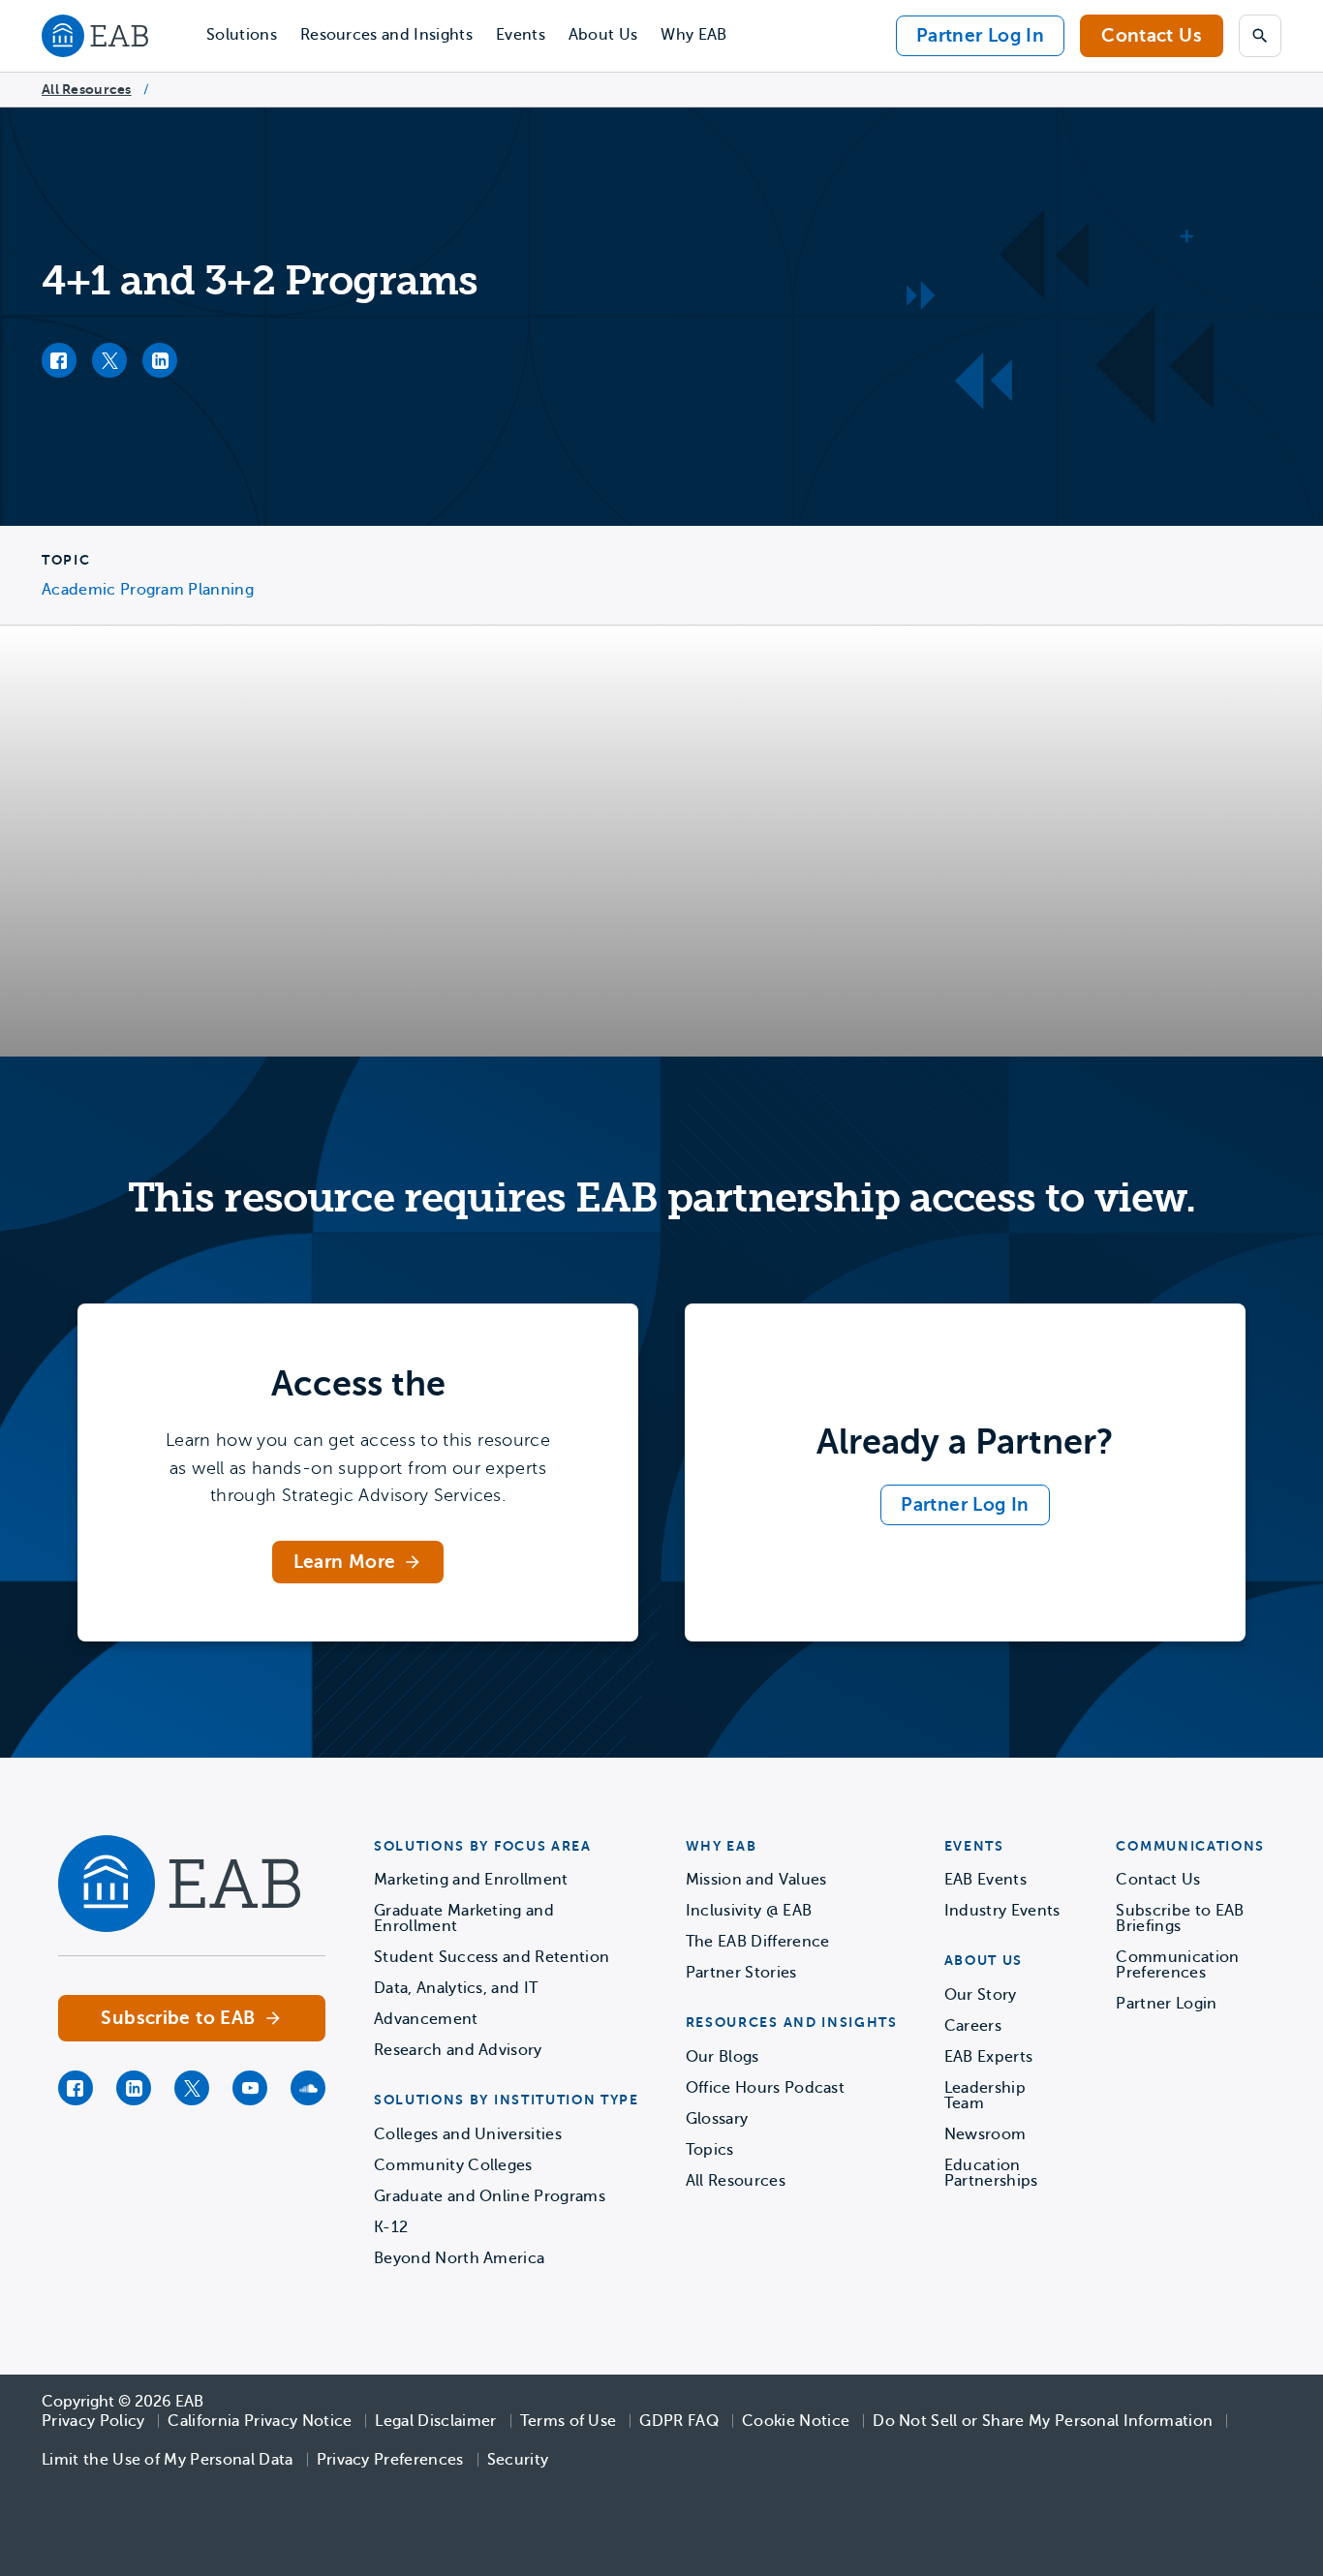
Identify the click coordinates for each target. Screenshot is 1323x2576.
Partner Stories (741, 1973)
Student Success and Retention (492, 1957)
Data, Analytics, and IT (456, 1988)
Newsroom (985, 2134)
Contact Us (1152, 35)
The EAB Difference (758, 1942)
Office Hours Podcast (765, 2088)
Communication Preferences (1177, 1965)
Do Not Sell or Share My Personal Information (1043, 2421)
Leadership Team (985, 2096)
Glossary (717, 2119)
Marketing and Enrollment (471, 1880)
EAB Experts (989, 2057)
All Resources (87, 89)
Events (521, 35)
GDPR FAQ (679, 2421)
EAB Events (985, 1880)
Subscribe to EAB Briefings (1180, 1918)
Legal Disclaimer (435, 2421)
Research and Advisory (458, 2050)
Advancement (426, 2019)
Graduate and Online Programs (490, 2196)
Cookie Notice (796, 2421)
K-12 (391, 2227)
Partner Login (1166, 2004)
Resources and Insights (386, 35)
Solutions (242, 35)
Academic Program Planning (148, 590)
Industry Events (1002, 1911)
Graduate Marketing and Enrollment (464, 1918)
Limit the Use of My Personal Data (168, 2460)
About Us (603, 35)
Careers (973, 2026)
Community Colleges (453, 2165)
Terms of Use (569, 2421)
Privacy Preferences (390, 2460)
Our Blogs (723, 2057)
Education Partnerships (991, 2173)
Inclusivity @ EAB (749, 1911)
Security (518, 2460)
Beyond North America (459, 2258)
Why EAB (693, 35)
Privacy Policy (93, 2421)
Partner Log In (980, 35)
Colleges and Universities (468, 2134)
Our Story (981, 1995)
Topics (710, 2150)
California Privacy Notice (260, 2421)
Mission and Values (756, 1880)
